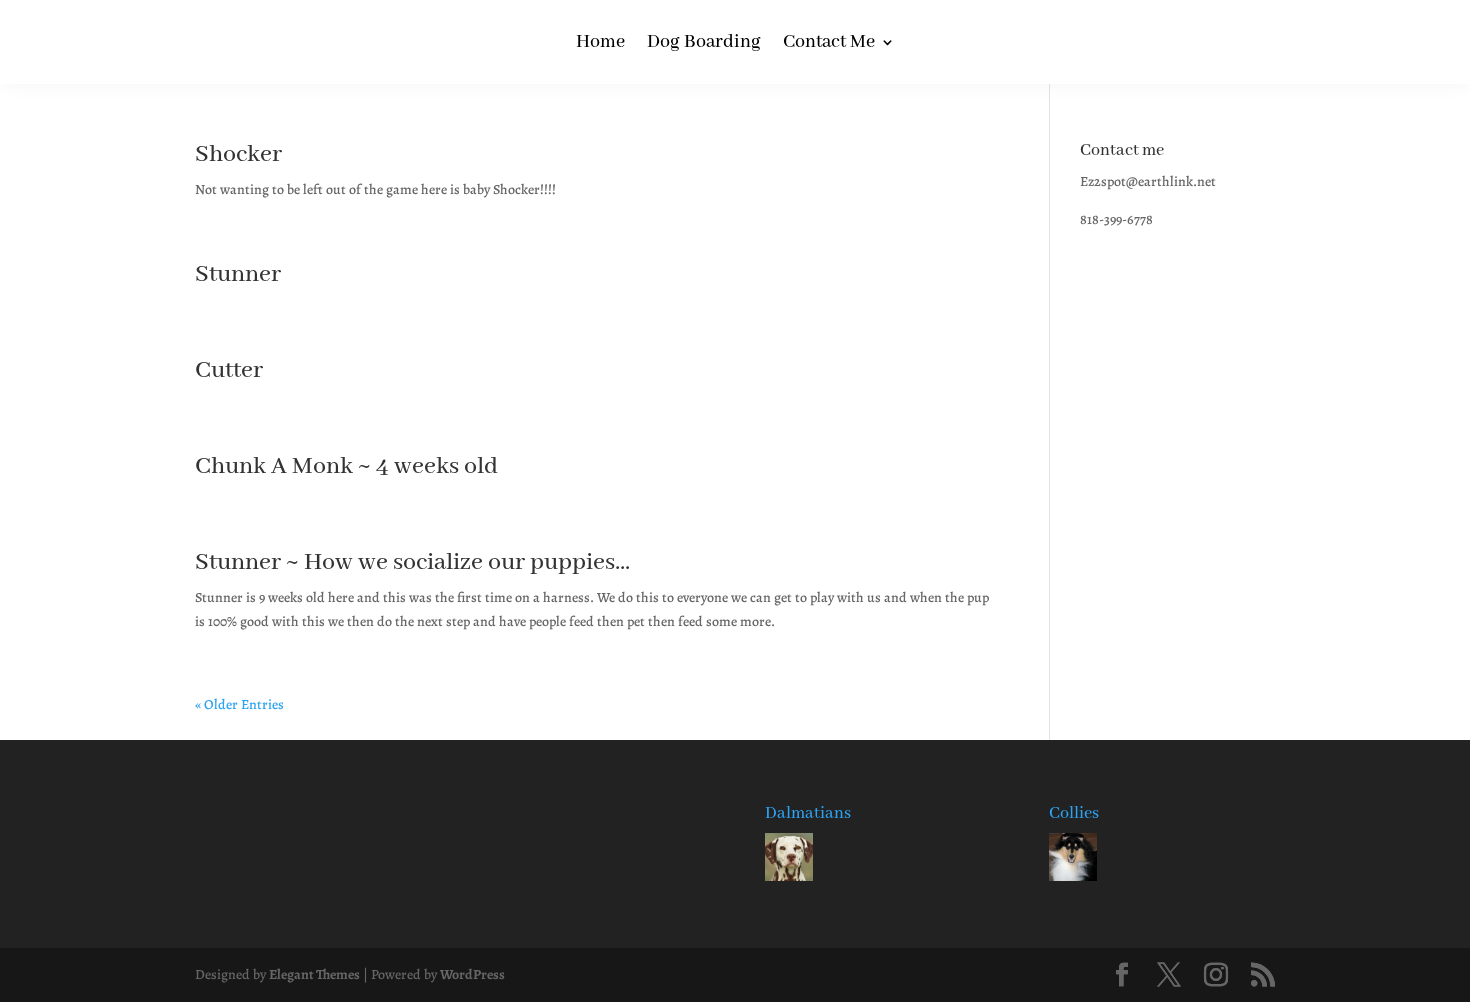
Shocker (238, 154)
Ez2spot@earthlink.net (1148, 181)
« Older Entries (239, 704)
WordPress (472, 974)
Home (600, 44)
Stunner (238, 274)
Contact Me (829, 44)
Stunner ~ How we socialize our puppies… (412, 562)
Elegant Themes (314, 974)
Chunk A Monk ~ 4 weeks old (346, 466)
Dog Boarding (704, 44)
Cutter (229, 370)
